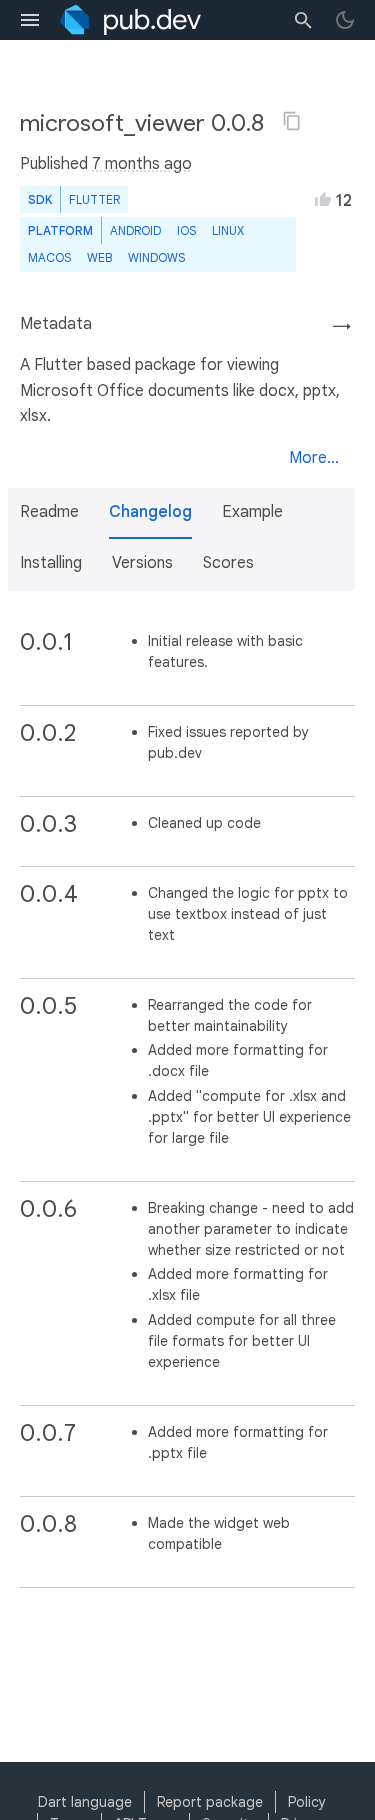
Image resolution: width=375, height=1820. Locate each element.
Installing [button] (51, 563)
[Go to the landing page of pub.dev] (130, 20)
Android (135, 230)
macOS (49, 257)
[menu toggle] (30, 20)
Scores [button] (228, 563)
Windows (156, 257)
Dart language (85, 1802)
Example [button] (252, 512)
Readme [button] (49, 512)
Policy (307, 1802)
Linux (228, 230)
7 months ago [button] (142, 164)
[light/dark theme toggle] (345, 20)
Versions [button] (142, 563)
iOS (186, 230)
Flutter (94, 199)
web (99, 257)
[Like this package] (323, 199)
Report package (210, 1802)
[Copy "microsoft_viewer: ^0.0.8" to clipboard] (292, 121)
